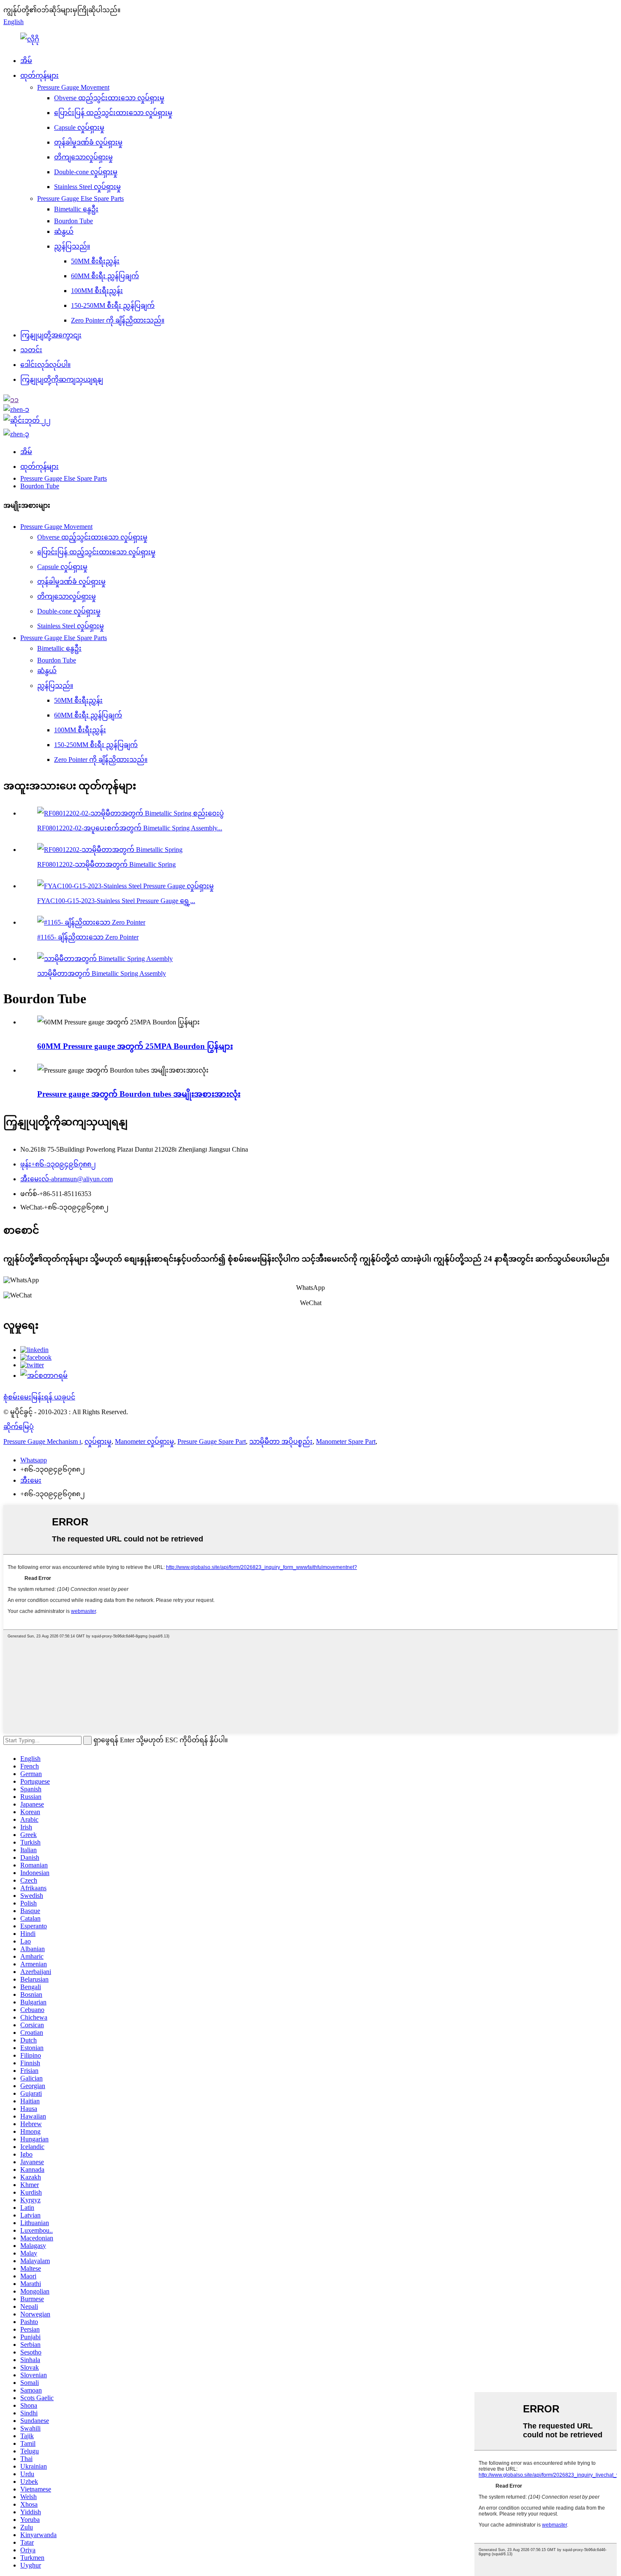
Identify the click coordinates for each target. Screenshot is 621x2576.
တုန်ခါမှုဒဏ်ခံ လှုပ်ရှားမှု (88, 142)
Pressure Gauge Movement (73, 87)
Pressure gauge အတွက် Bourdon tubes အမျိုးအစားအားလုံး (139, 1094)
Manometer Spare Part (346, 1441)
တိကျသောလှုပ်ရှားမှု (83, 157)
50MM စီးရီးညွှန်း (95, 261)
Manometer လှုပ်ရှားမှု (144, 1441)
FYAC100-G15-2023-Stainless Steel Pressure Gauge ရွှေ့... (116, 901)
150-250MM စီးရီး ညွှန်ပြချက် (113, 305)
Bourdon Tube (74, 221)
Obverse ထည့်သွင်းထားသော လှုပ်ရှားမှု (109, 98)
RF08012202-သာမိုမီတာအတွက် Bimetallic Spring (106, 864)
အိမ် (26, 61)
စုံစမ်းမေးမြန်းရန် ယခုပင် (39, 1397)
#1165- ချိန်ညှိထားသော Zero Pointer (88, 937)
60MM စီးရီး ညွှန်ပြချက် (105, 276)
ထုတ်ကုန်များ (39, 75)
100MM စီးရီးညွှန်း (97, 291)
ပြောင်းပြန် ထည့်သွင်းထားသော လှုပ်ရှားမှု (113, 113)
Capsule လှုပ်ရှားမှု (79, 127)
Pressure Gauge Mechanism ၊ (42, 1441)
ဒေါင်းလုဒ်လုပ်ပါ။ (45, 365)
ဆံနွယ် (64, 231)
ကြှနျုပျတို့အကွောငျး (51, 335)
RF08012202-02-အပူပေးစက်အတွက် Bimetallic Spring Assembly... (130, 828)
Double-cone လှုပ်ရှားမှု (86, 172)
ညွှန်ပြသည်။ (72, 246)
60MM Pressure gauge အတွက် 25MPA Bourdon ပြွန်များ (135, 1046)
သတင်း (31, 350)
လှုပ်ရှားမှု (98, 1441)
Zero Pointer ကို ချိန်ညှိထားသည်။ (118, 320)
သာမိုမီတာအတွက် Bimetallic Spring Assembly (102, 973)
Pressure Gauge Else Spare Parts (80, 198)
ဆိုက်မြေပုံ (19, 1427)
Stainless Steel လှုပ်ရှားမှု (87, 187)
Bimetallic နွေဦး (76, 209)
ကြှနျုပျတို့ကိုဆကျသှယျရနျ (62, 379)
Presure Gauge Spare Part (212, 1441)
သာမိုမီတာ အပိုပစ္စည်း (281, 1441)
